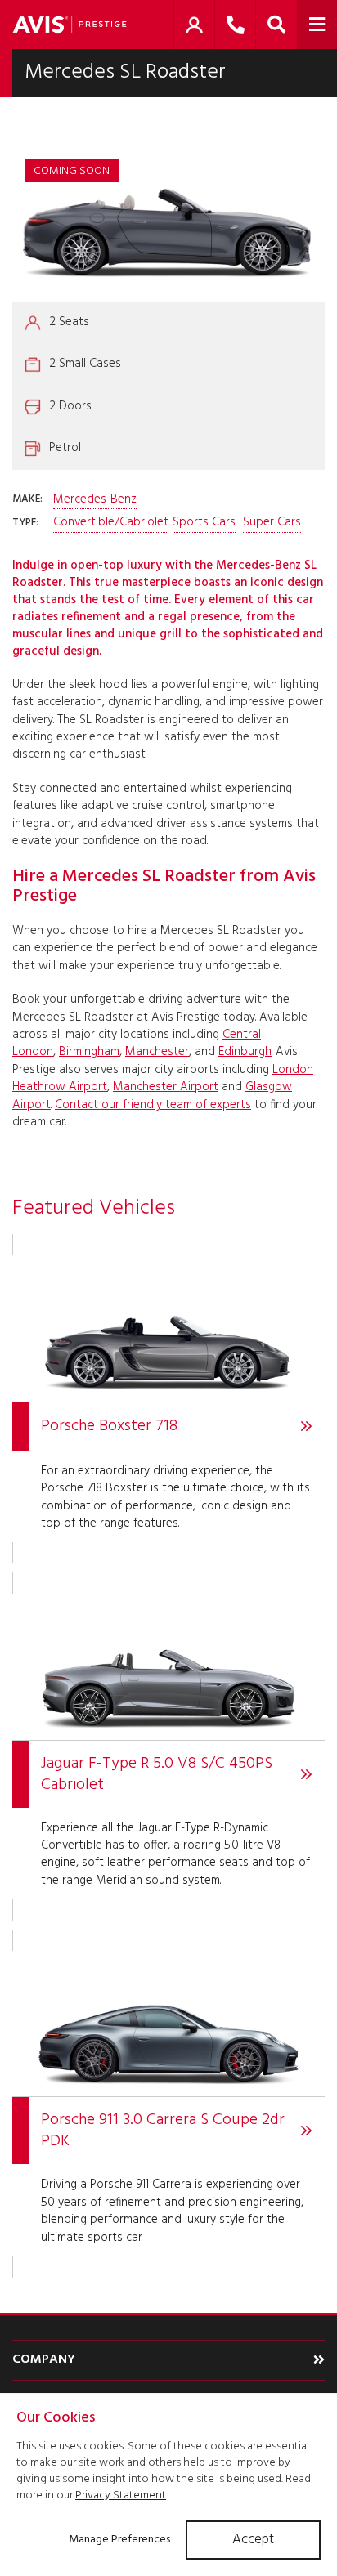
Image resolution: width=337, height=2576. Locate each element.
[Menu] (317, 25)
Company (44, 2359)
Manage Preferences (119, 2540)
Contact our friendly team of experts (153, 1105)
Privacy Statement (121, 2495)
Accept (253, 2540)
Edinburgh (245, 1052)
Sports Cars (204, 523)
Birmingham (89, 1052)
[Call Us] (235, 25)
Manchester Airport (166, 1087)
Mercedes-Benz (95, 500)
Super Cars (272, 523)
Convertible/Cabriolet (111, 523)
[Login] (194, 25)
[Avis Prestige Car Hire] (70, 25)
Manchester (157, 1052)
